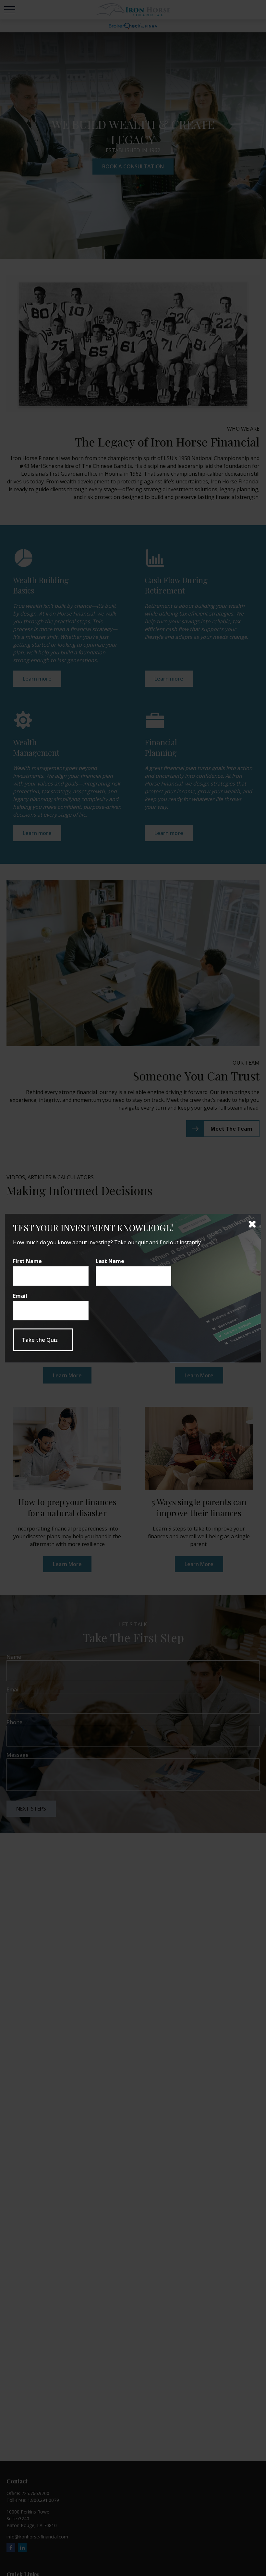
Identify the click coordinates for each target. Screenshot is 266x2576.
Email (20, 1296)
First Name (27, 1261)
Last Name (110, 1261)
